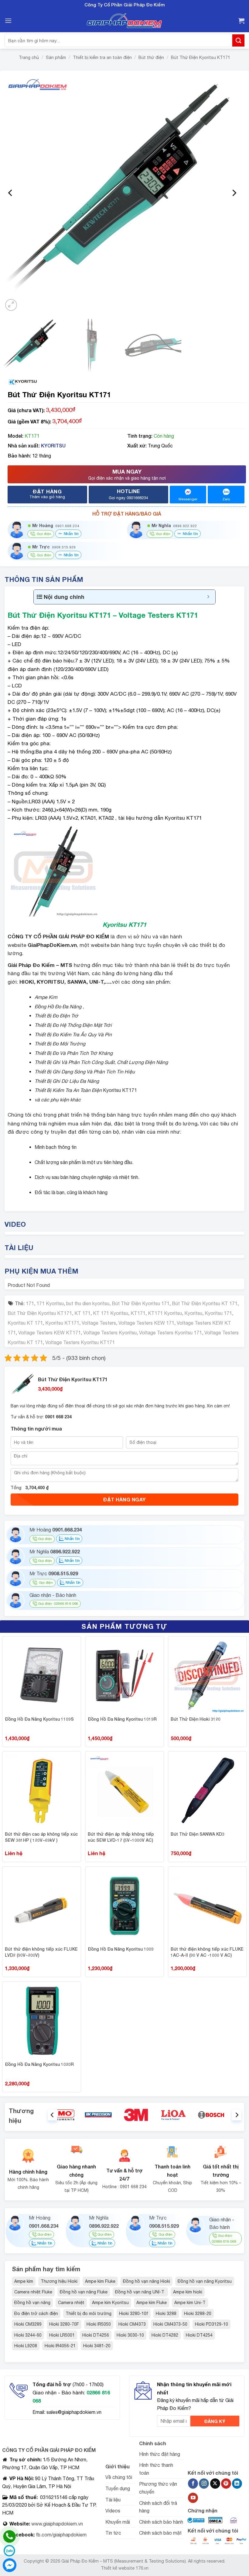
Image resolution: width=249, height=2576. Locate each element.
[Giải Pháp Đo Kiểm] (124, 21)
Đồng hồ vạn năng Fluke (84, 2292)
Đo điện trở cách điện (36, 2314)
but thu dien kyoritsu (88, 1303)
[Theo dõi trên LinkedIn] (237, 2484)
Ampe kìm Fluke (100, 2281)
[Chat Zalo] (9, 2551)
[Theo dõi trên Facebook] (193, 2484)
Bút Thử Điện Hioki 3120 (196, 1719)
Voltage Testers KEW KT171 (49, 1333)
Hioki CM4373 (132, 2324)
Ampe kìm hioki (188, 2292)
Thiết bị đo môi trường (89, 2314)
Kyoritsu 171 (218, 1313)
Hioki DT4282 (165, 2335)
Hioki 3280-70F (64, 2324)
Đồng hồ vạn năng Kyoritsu (205, 2281)
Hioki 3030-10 (130, 2335)
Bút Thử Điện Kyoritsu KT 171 (205, 1303)
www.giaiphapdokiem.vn (56, 2524)
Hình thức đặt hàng (160, 2454)
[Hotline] (9, 2536)
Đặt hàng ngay (124, 1499)
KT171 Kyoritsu (165, 1313)
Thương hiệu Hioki (59, 2281)
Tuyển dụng (118, 2488)
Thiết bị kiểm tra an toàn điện (102, 57)
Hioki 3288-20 (198, 2314)
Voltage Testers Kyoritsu (110, 1333)
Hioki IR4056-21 (60, 2346)
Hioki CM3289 (28, 2324)
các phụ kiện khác (61, 1100)
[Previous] (11, 193)
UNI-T (96, 982)
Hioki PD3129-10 (211, 2324)
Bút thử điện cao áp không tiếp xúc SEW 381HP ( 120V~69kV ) (41, 1837)
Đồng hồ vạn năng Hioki (147, 2281)
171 (30, 1303)
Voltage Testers (99, 1323)
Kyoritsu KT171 (62, 1323)
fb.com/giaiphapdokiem (61, 2535)
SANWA (77, 982)
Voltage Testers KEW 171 (146, 1323)
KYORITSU (53, 445)
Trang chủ (29, 57)
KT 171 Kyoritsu (111, 1313)
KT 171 (82, 1313)
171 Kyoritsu (50, 1303)
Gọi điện (45, 1539)
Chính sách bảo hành (161, 2522)
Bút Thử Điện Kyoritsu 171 (141, 1303)
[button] (8, 21)
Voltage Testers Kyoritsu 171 (171, 1333)
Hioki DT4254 (199, 2335)
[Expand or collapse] (208, 597)
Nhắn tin (71, 534)
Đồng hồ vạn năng (32, 2303)
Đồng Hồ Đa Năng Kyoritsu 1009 (121, 1949)
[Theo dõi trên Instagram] (204, 2484)
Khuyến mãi (118, 2522)
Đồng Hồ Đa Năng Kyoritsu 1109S (39, 1719)
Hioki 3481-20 (97, 2346)
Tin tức (113, 2533)
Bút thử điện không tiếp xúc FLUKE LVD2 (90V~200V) (41, 1952)
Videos (113, 2511)
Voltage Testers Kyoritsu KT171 (80, 1342)
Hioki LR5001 (62, 2335)
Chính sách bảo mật (160, 2533)
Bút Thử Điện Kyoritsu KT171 (201, 57)
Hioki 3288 (166, 2314)
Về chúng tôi (119, 2477)
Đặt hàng (47, 494)
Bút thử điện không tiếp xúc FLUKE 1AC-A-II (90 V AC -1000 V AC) (207, 1952)
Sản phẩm (56, 57)
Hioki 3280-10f (134, 2314)
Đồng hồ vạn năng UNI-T (140, 2292)
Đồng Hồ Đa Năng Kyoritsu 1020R (39, 2064)
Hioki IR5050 (99, 2324)
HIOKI (27, 982)
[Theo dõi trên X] (215, 2484)
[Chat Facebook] (9, 2565)
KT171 (138, 1313)
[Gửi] (238, 40)
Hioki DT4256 (96, 2335)
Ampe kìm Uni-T (190, 2303)
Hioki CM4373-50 (170, 2324)
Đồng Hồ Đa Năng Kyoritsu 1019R (122, 1719)
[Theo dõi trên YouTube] (193, 2498)
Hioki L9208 (26, 2346)
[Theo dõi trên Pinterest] (226, 2484)
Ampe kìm (24, 2281)
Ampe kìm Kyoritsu (110, 2303)
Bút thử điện (151, 57)
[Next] (234, 193)
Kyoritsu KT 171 (25, 1323)
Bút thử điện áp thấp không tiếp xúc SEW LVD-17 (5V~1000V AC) (121, 1837)
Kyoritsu (193, 1313)
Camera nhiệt (71, 2303)
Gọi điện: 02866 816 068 (58, 1604)
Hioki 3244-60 (28, 2335)
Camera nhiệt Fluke (33, 2292)
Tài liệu (113, 2500)
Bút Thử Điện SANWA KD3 (198, 1834)
